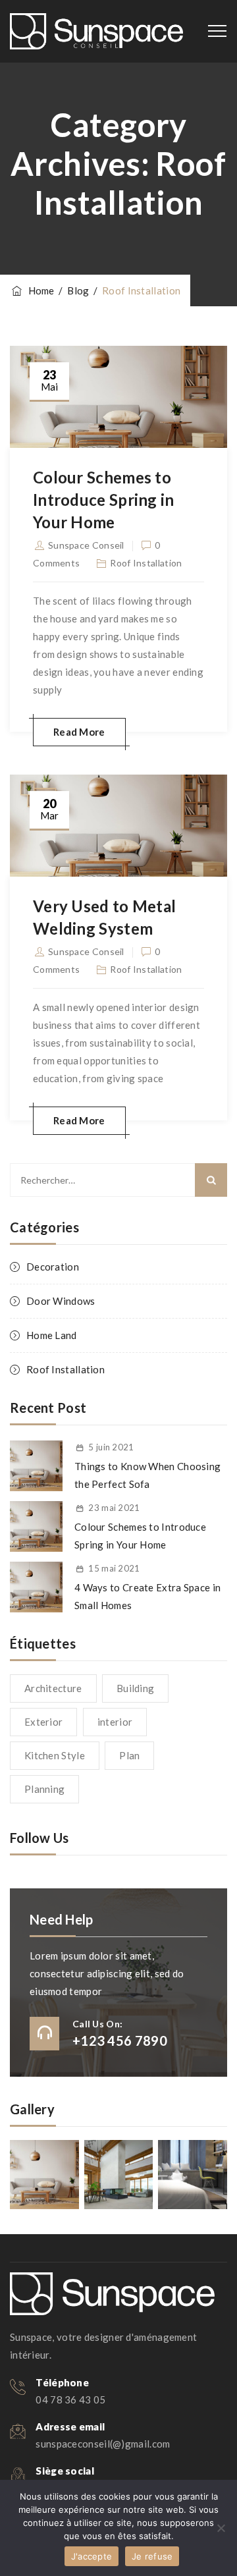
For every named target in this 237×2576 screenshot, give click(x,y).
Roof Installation (146, 563)
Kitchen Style (55, 1755)
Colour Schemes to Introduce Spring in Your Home (104, 500)
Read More (79, 732)
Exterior (43, 1722)
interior (115, 1722)
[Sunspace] (96, 31)
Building (135, 1688)
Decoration (53, 1267)
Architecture (53, 1688)
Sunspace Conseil (86, 545)
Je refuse (152, 2556)
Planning (44, 1789)
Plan (129, 1755)
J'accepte (92, 2556)
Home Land (52, 1335)
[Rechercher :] (118, 1180)
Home (39, 290)
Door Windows (61, 1301)
